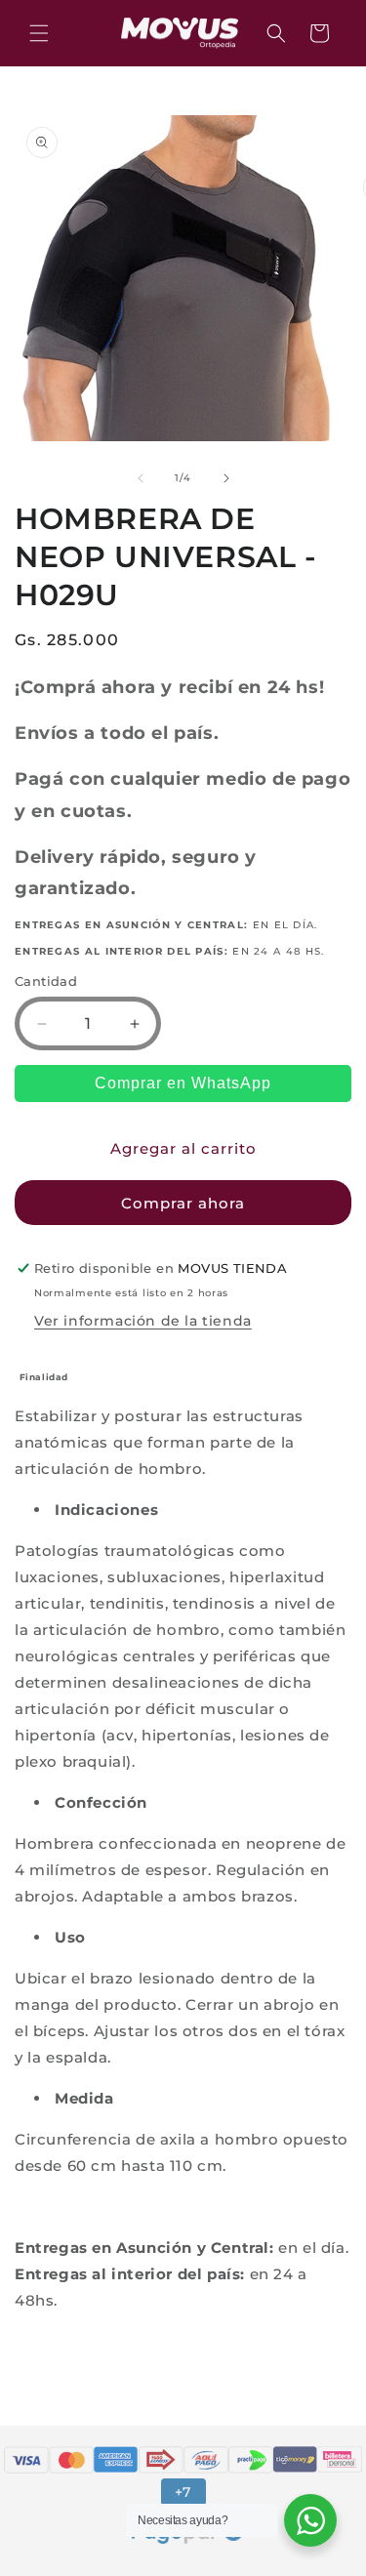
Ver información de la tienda (143, 1321)
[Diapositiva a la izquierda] (141, 478)
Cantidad (46, 981)
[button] (39, 33)
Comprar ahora (183, 1203)
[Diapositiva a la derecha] (226, 478)
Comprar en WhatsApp (183, 1083)
